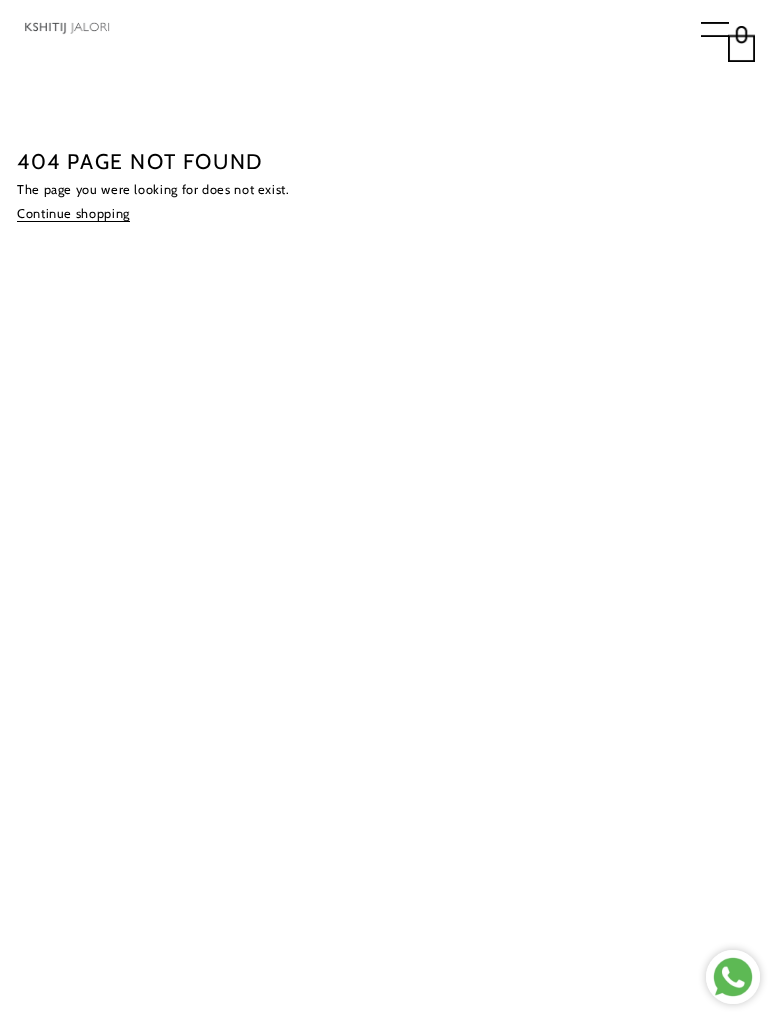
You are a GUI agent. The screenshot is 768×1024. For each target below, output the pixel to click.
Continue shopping (73, 214)
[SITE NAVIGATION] (715, 31)
